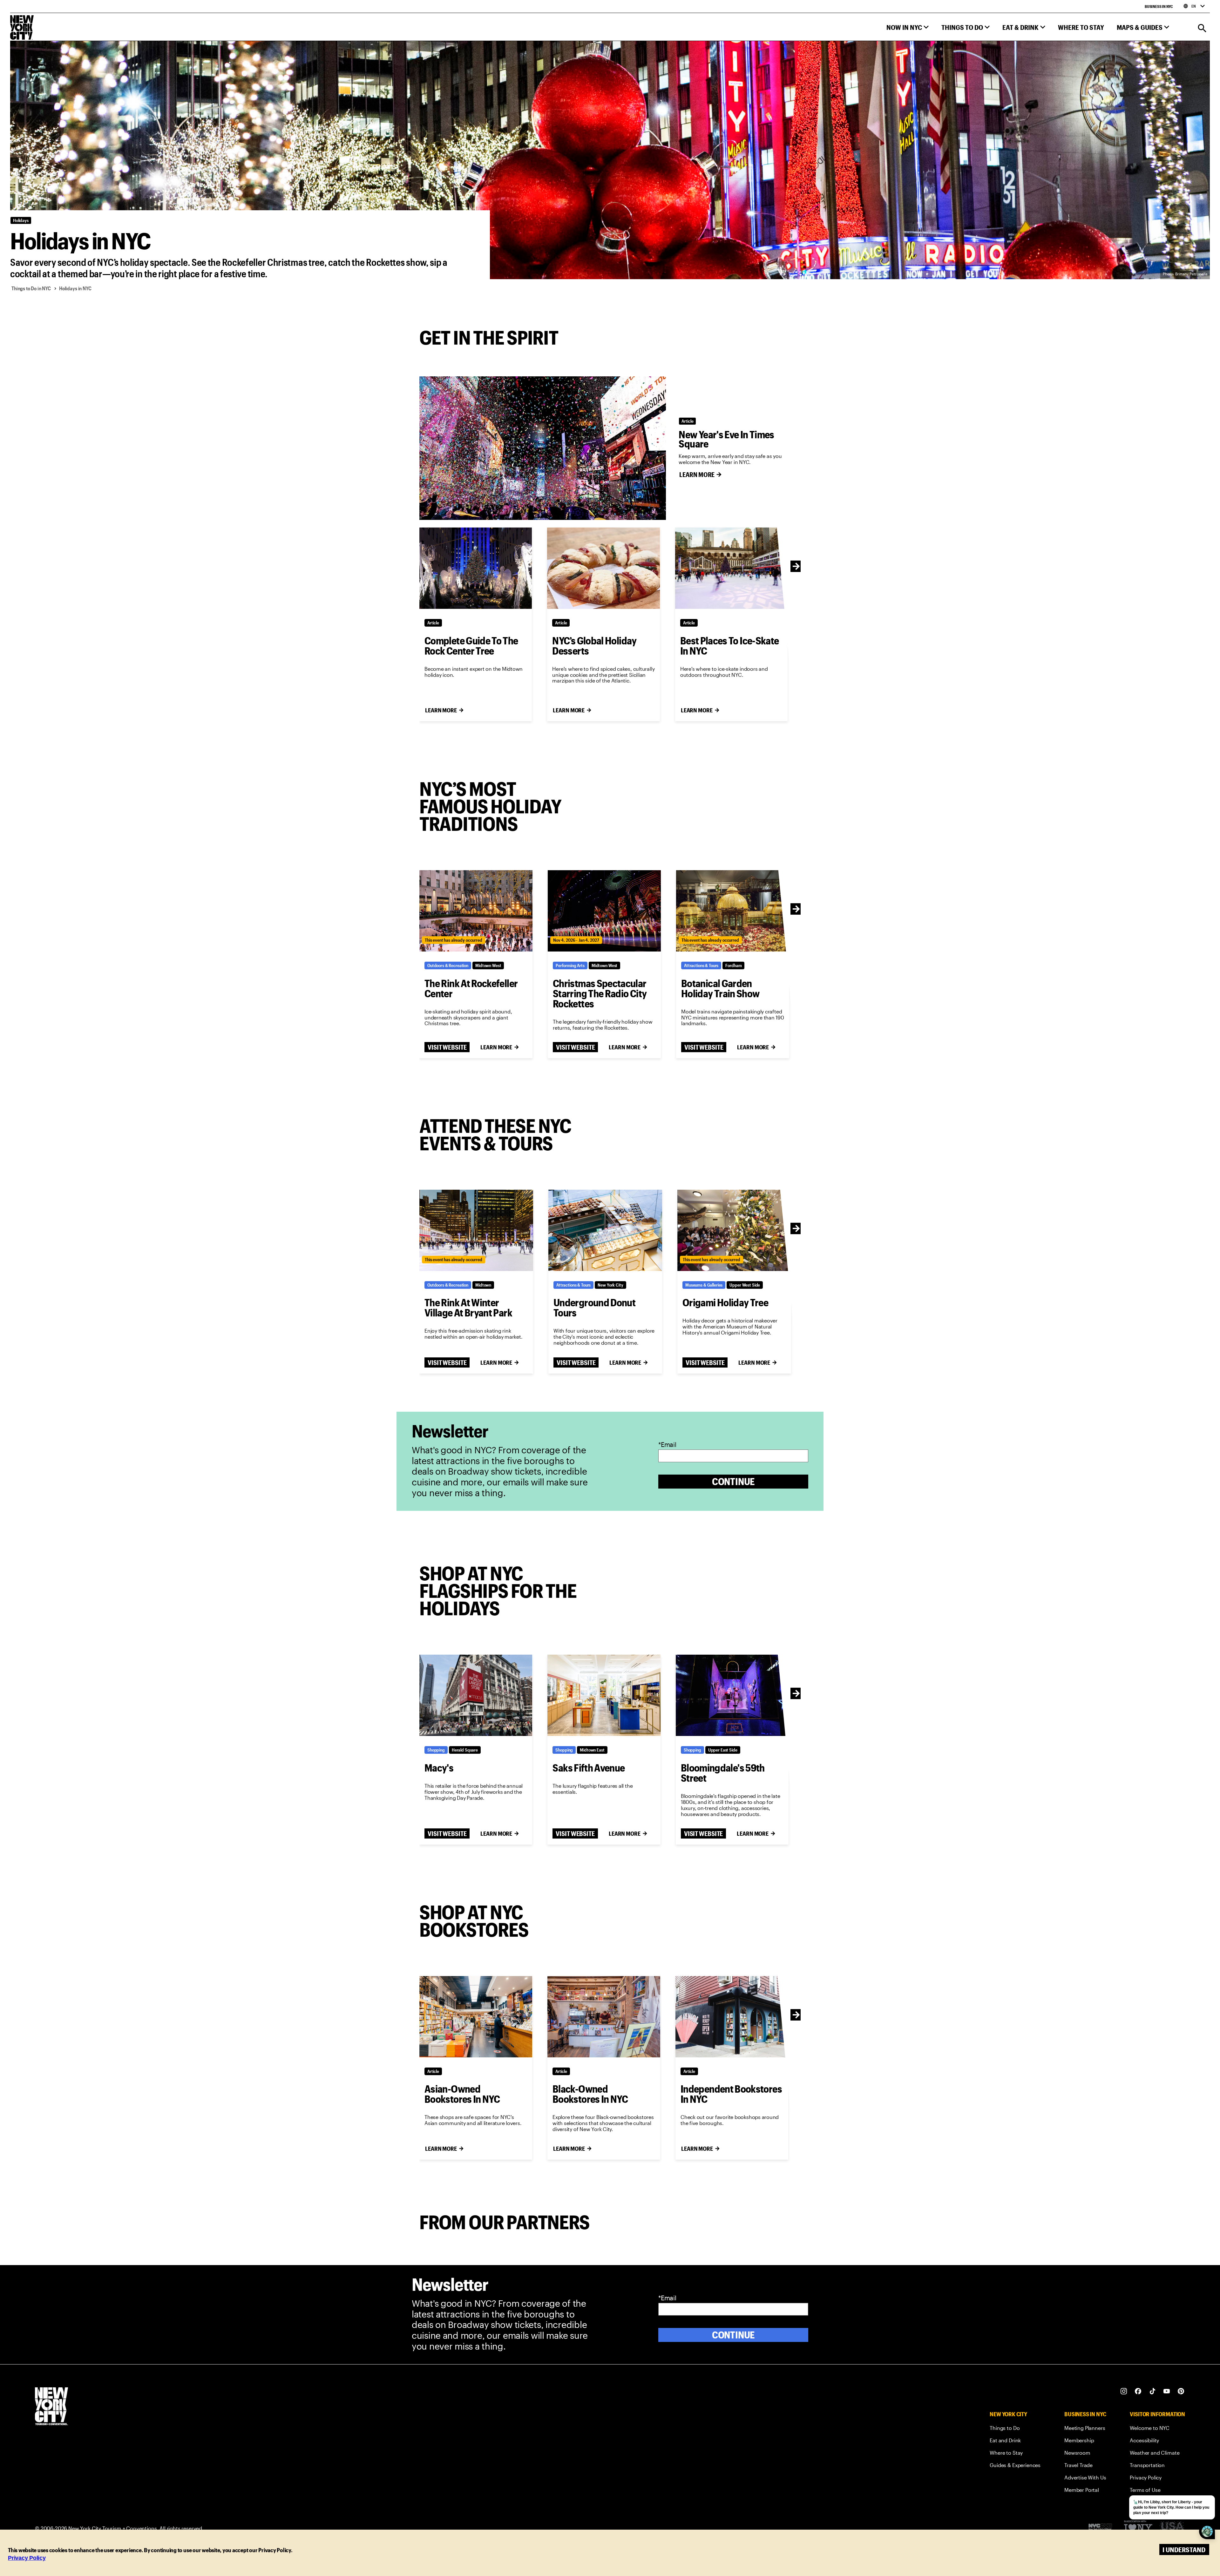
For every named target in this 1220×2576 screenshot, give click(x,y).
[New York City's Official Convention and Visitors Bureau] (1103, 2528)
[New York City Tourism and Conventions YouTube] (1167, 2391)
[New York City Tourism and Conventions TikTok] (1152, 2391)
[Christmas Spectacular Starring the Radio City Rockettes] (604, 911)
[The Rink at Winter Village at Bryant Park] (476, 1230)
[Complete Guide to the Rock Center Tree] (476, 568)
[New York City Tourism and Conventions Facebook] (1138, 2391)
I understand (1184, 2549)
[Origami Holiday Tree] (734, 1230)
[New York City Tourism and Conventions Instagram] (1124, 2391)
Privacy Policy (27, 2558)
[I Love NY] (1138, 2528)
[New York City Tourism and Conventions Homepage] (51, 2407)
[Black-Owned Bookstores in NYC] (604, 2017)
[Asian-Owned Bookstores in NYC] (476, 2017)
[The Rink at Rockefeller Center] (476, 911)
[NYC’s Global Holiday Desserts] (603, 568)
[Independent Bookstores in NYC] (732, 2017)
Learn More (697, 474)
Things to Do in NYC (31, 288)
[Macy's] (476, 1695)
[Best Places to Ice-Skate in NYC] (731, 568)
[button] (908, 29)
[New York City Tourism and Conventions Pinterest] (1181, 2391)
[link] (1015, 2429)
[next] (796, 566)
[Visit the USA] (1172, 2528)
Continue (733, 1481)
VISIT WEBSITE (447, 1047)
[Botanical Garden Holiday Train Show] (733, 911)
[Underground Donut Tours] (605, 1230)
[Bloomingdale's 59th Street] (732, 1695)
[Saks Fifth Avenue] (604, 1695)
